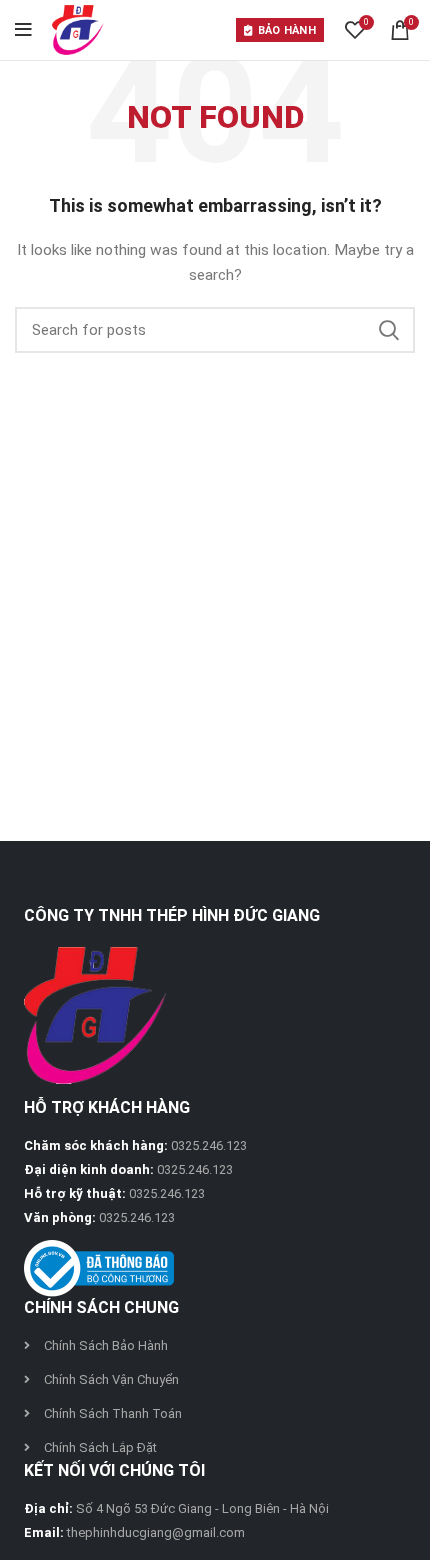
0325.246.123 (209, 1145)
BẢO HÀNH (287, 30)
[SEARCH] (388, 330)
